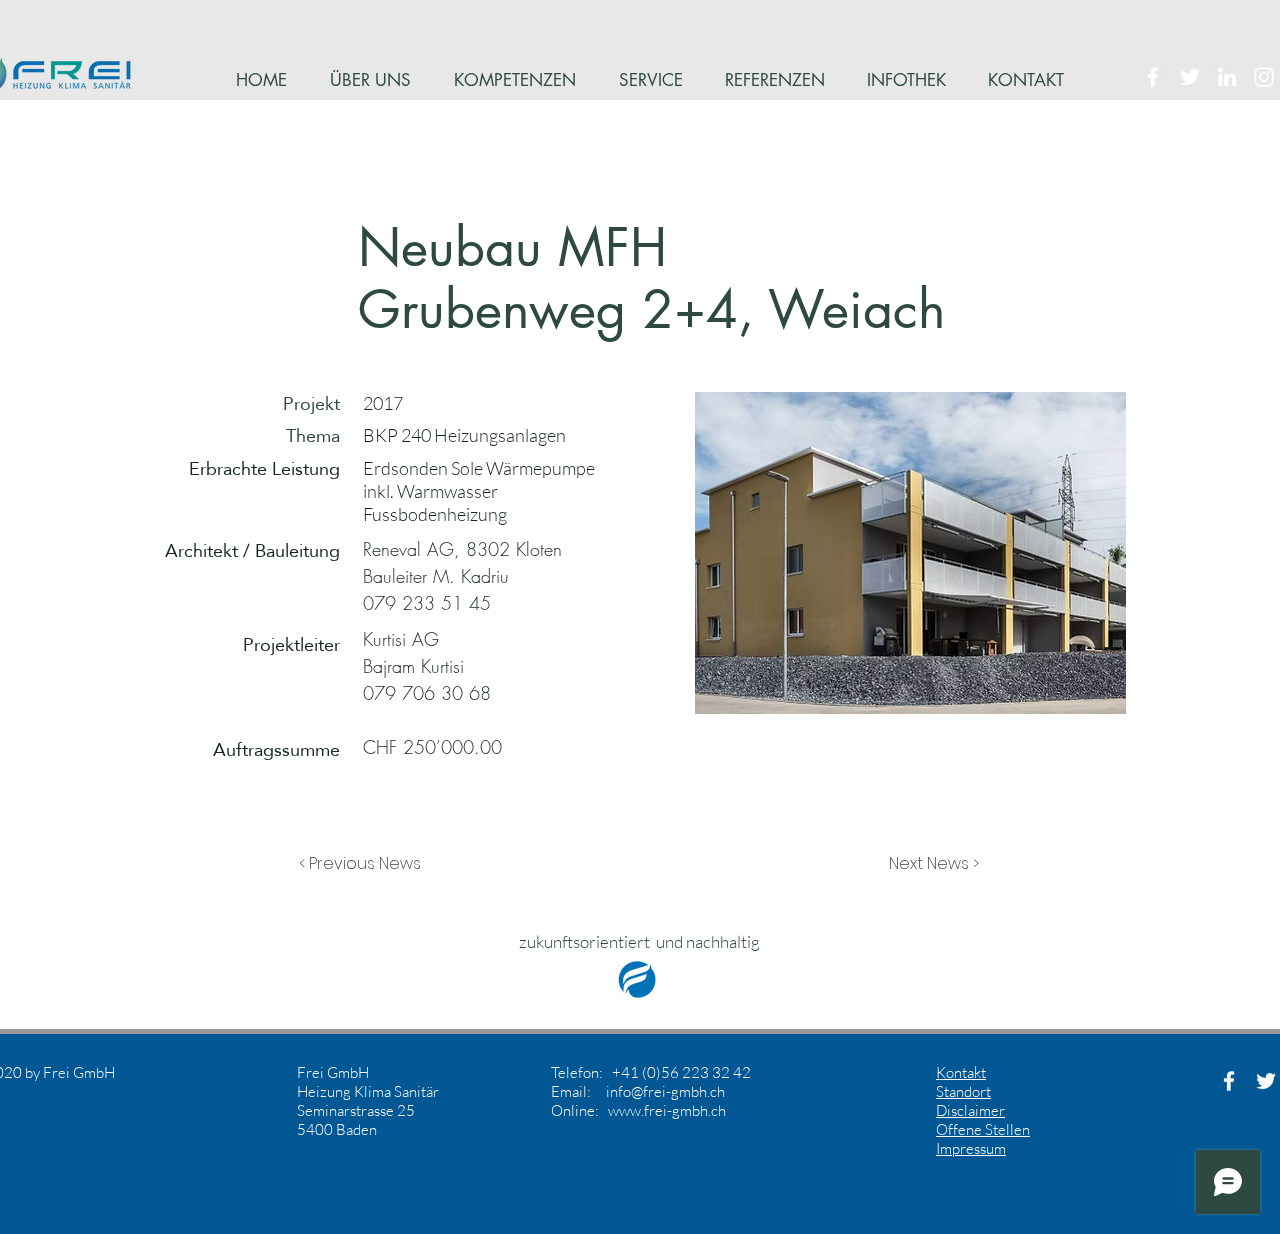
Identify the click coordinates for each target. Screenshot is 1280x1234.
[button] (365, 864)
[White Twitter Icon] (1190, 77)
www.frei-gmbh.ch (667, 1110)
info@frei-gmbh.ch (665, 1091)
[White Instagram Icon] (1264, 77)
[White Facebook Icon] (1153, 77)
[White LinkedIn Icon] (1227, 77)
